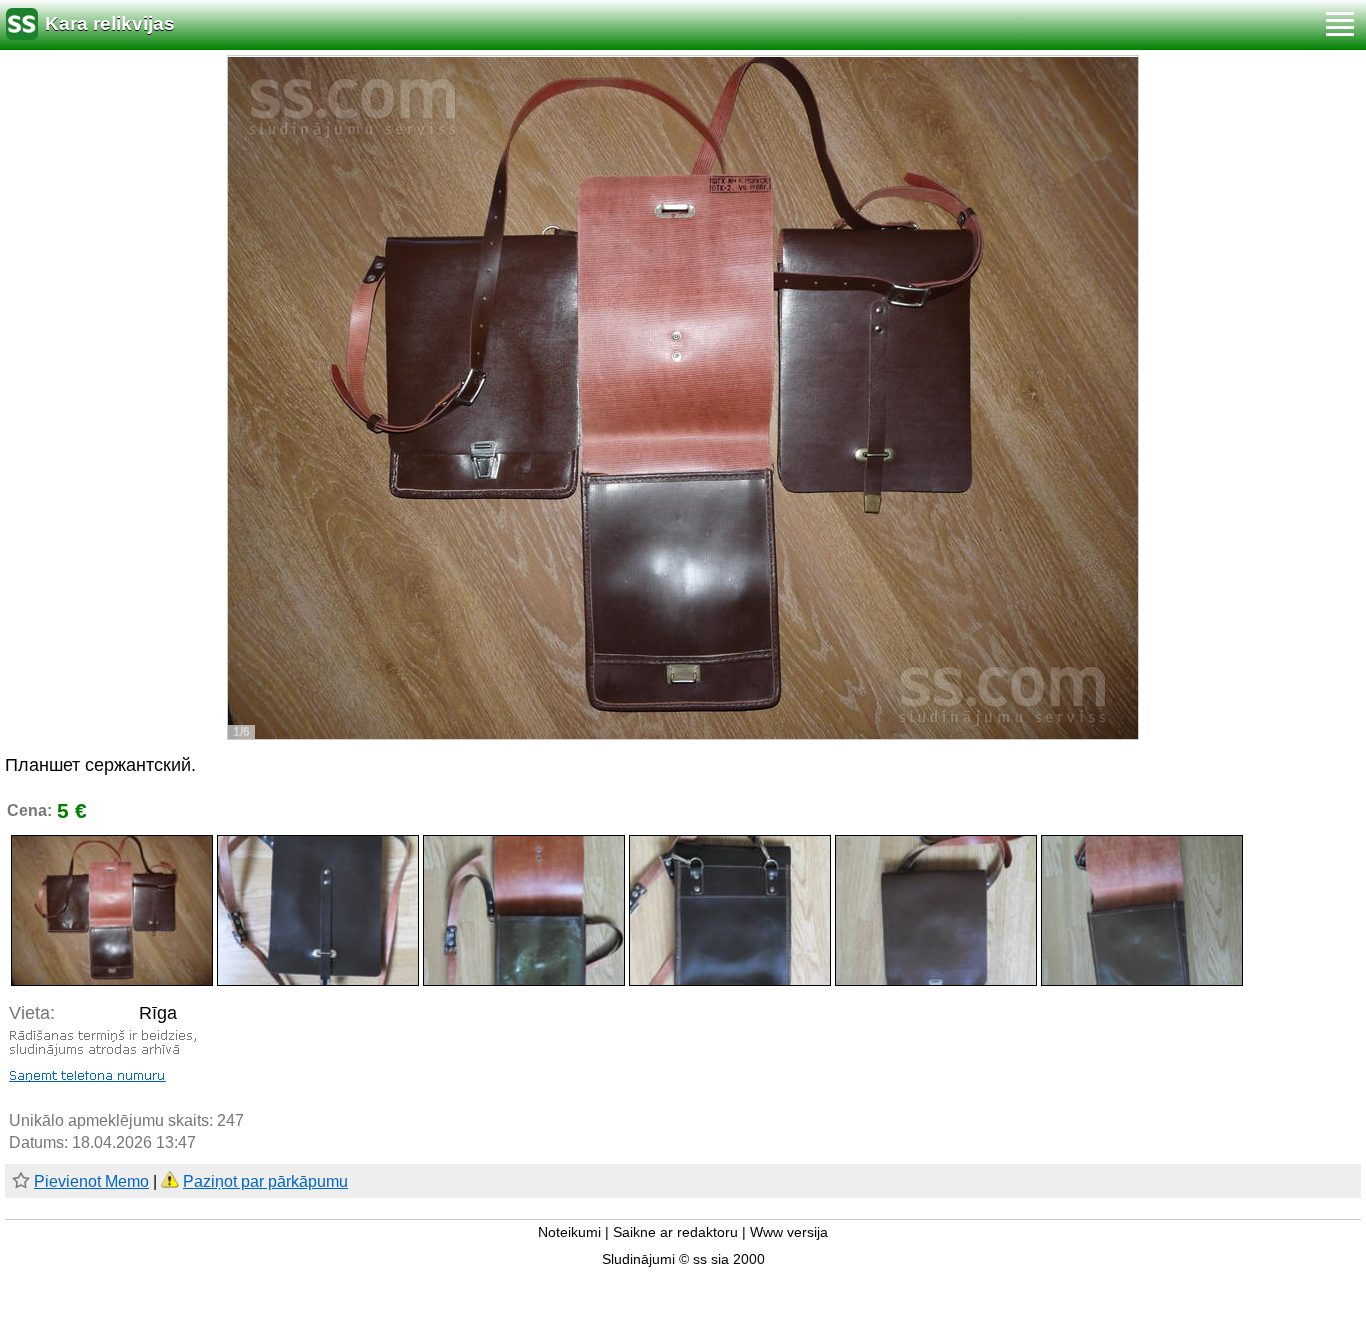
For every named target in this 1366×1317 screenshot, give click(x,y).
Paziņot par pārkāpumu (265, 1181)
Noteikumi (569, 1232)
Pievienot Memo (91, 1181)
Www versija (789, 1232)
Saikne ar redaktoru (675, 1232)
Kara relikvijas (110, 23)
